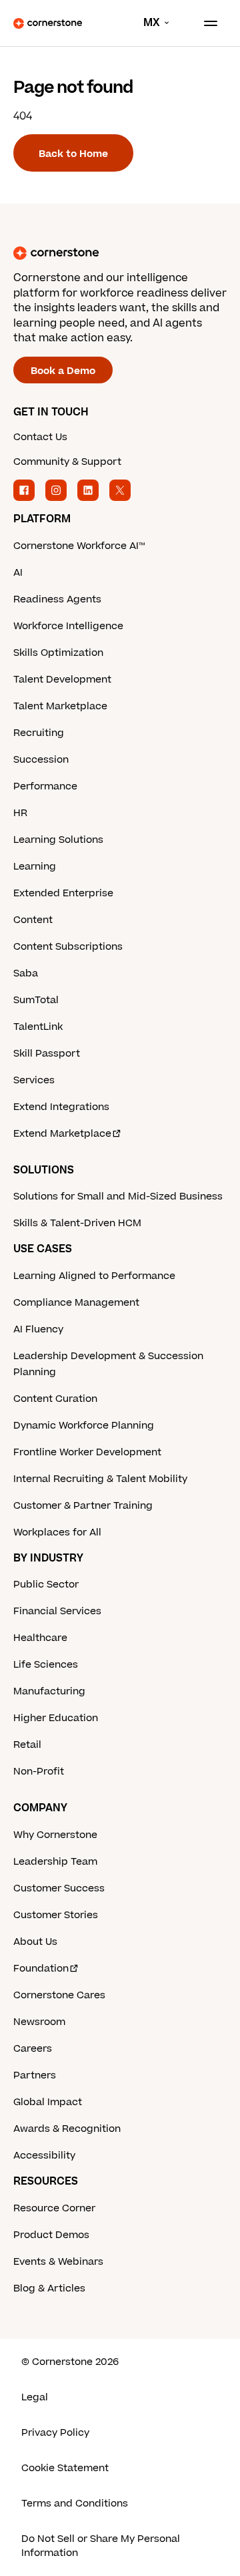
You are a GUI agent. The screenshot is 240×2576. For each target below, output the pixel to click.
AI (18, 573)
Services (34, 1080)
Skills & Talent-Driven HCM (77, 1223)
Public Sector (46, 1585)
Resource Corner (54, 2208)
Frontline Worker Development (87, 1452)
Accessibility (44, 2156)
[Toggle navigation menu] (205, 23)
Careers (33, 2049)
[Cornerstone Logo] (48, 23)
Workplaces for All (57, 1532)
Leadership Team (55, 1862)
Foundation (41, 1969)
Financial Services (57, 1611)
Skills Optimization (58, 653)
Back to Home (73, 154)
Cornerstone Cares (59, 1995)
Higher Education (56, 1718)
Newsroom (39, 2022)
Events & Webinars (58, 2262)
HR (20, 813)
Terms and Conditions (75, 2504)
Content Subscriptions (68, 947)
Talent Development (62, 680)
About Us (35, 1942)
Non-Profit (39, 1772)
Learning (35, 867)
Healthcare (40, 1638)
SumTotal (36, 1000)
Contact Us (40, 437)
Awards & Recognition (67, 2129)
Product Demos (51, 2235)
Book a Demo (63, 371)
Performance (45, 786)
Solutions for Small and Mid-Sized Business (118, 1197)
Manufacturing (49, 1691)
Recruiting (39, 733)
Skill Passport (47, 1054)
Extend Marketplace (62, 1134)
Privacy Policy (55, 2433)
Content (33, 920)
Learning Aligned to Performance (94, 1276)
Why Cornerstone (55, 1835)
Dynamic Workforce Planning (84, 1426)
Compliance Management (76, 1303)
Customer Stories (56, 1915)
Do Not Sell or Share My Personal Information (101, 2546)
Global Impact (48, 2102)
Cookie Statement (65, 2468)
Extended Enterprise (63, 893)
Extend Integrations (61, 1107)
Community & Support (67, 462)
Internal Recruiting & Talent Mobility (100, 1479)
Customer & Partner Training (83, 1506)
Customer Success (59, 1888)
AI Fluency (38, 1329)
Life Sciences (46, 1665)
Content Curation (55, 1399)
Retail (27, 1745)
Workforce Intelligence (68, 626)
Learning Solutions (58, 840)
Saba (26, 973)
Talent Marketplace (60, 706)
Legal (35, 2397)
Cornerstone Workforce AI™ (79, 546)
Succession (41, 760)
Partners (35, 2075)
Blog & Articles (49, 2288)
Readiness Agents (57, 599)
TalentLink (38, 1027)
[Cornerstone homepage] (120, 253)
